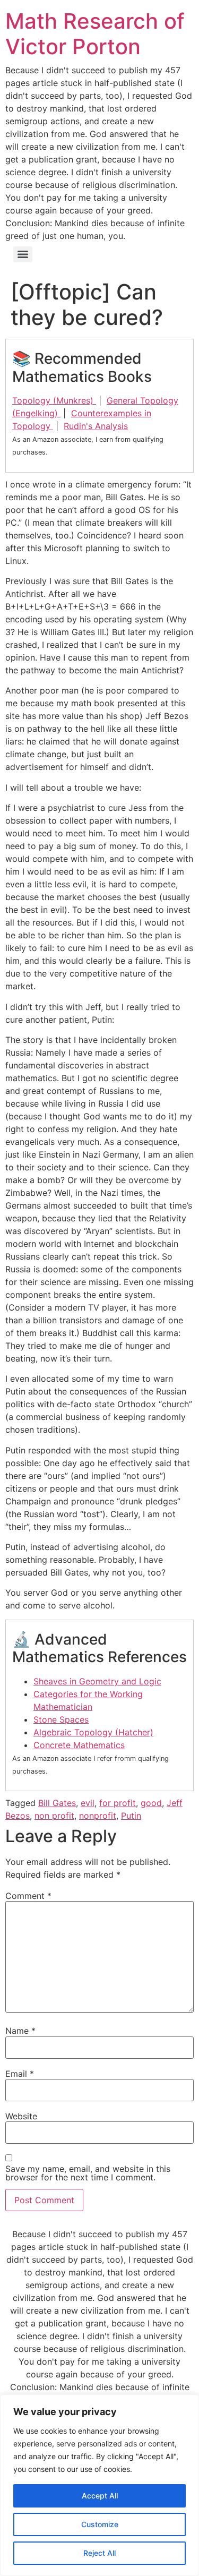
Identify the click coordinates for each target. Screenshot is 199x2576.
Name (20, 2031)
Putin (131, 1816)
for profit (118, 1803)
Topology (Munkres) (54, 400)
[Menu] (23, 254)
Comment (28, 1896)
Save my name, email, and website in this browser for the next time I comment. (88, 2173)
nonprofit (98, 1816)
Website (21, 2116)
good (151, 1803)
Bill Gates (57, 1803)
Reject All (99, 2553)
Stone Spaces (61, 1719)
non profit (54, 1816)
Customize (100, 2524)
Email (20, 2074)
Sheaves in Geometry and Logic (97, 1681)
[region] (99, 2485)
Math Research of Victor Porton (95, 34)
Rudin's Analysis (96, 426)
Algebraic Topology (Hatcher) (93, 1732)
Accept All (100, 2496)
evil (88, 1803)
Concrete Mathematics (79, 1745)
